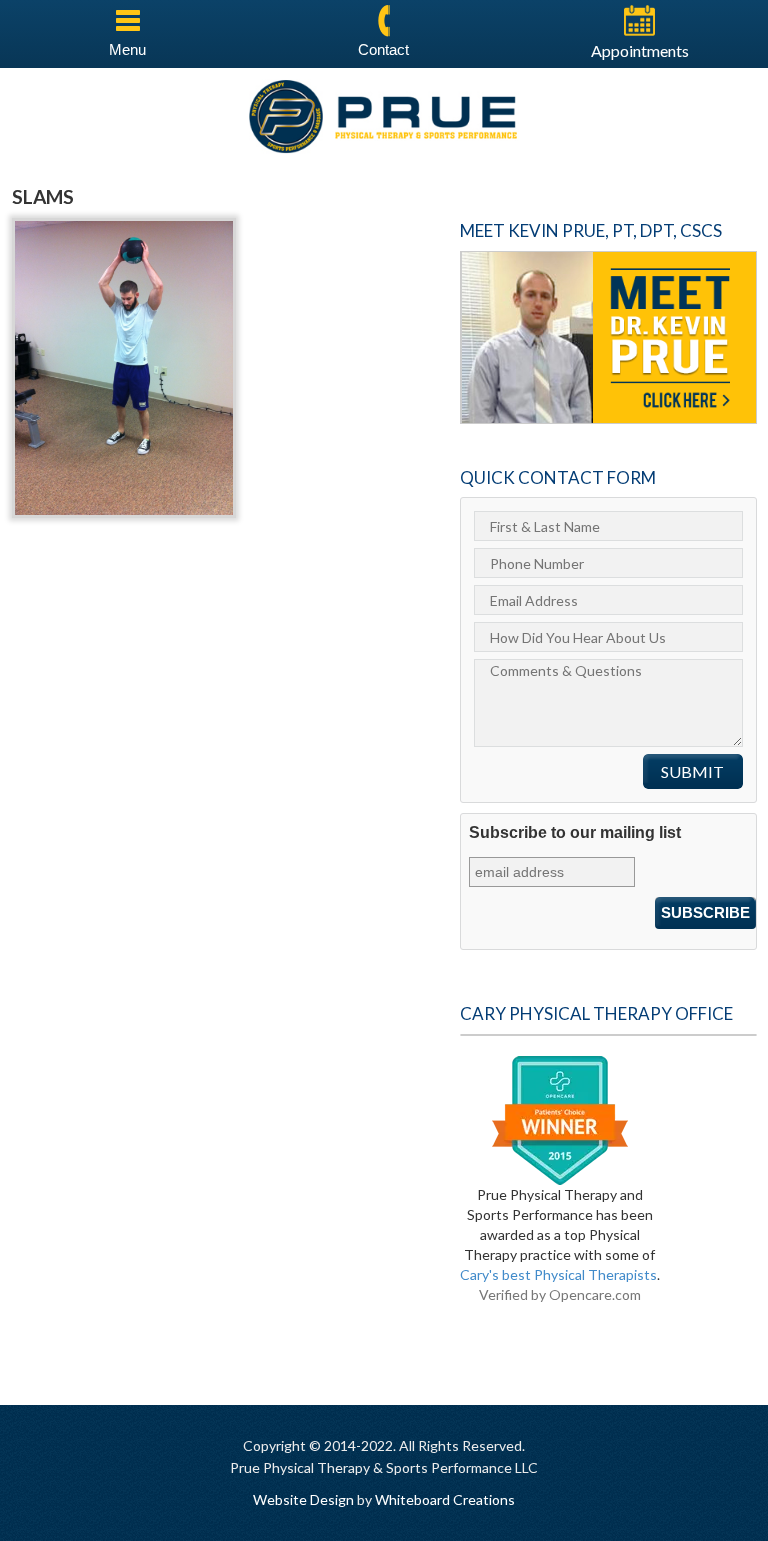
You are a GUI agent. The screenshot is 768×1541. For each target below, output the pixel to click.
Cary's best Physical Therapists (558, 1274)
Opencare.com (595, 1294)
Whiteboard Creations (445, 1499)
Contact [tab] (383, 49)
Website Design (303, 1499)
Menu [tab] (127, 49)
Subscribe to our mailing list (575, 832)
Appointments (640, 50)
